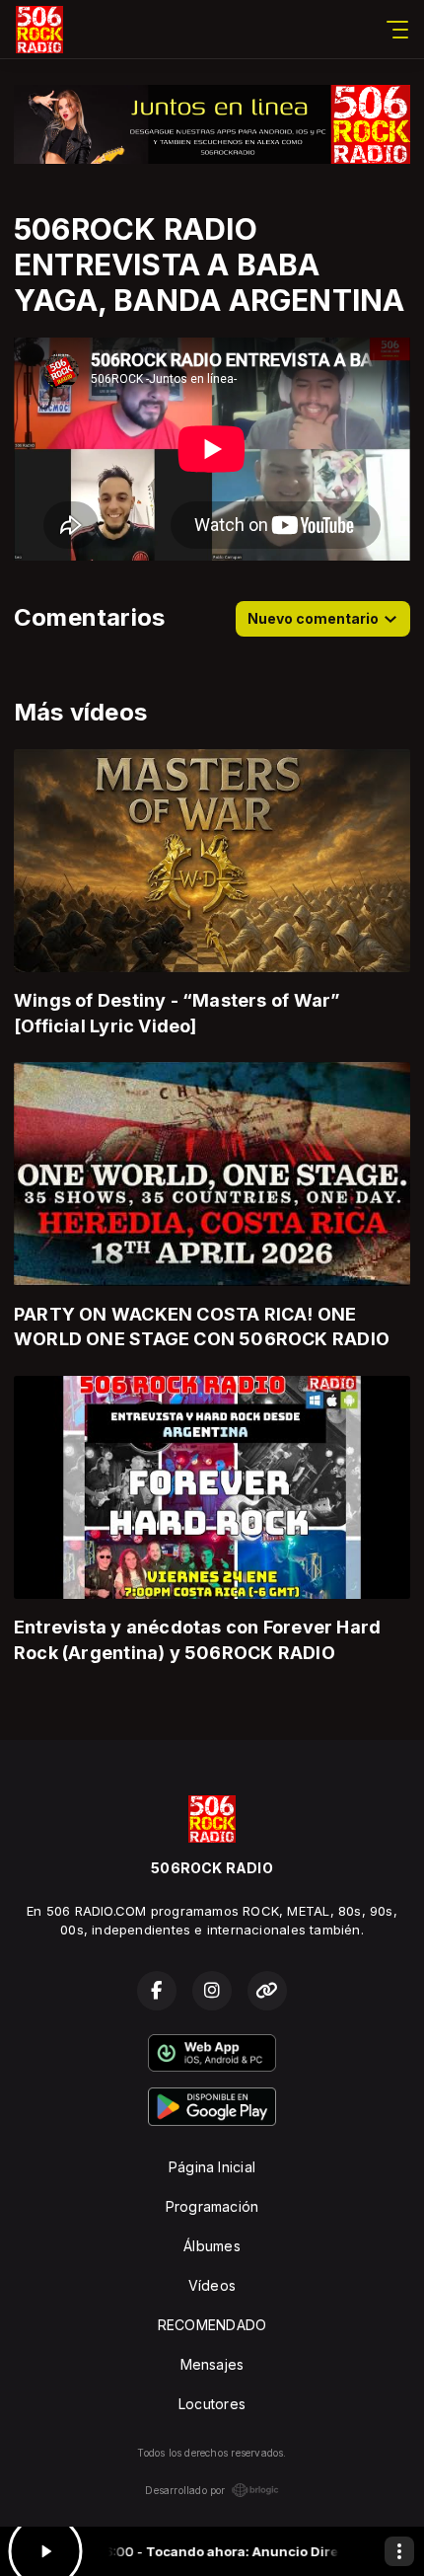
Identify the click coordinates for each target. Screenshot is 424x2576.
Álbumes (212, 2246)
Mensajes (212, 2364)
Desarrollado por (185, 2490)
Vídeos (212, 2285)
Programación (212, 2206)
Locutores (212, 2404)
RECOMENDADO (212, 2325)
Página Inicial (212, 2167)
